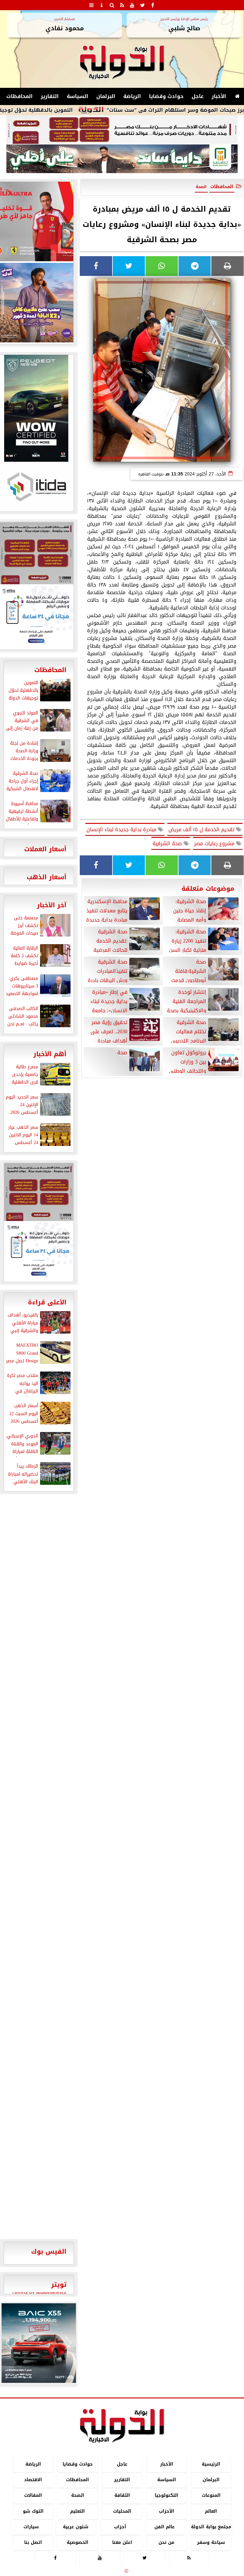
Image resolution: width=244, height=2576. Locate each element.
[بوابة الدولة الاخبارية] (39, 2343)
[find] (112, 5)
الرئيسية (211, 2464)
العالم (211, 2511)
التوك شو (33, 2511)
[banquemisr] (122, 130)
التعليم (78, 2511)
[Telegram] (195, 266)
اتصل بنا (33, 2542)
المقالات (33, 2496)
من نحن (166, 2542)
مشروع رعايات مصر (215, 843)
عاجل (198, 96)
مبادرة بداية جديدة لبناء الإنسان (122, 829)
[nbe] (122, 159)
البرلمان (106, 96)
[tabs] (91, 5)
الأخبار (219, 96)
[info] (102, 5)
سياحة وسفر (211, 2542)
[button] (9, 2343)
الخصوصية (78, 2542)
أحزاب (120, 2527)
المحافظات (20, 96)
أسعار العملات (45, 849)
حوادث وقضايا (166, 96)
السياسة (78, 96)
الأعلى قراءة (47, 1302)
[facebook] (152, 5)
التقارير (50, 96)
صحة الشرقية (168, 843)
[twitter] (142, 5)
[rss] (122, 5)
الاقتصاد (33, 2480)
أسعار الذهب (47, 877)
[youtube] (132, 5)
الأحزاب (166, 2511)
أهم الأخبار (50, 1054)
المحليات (122, 2511)
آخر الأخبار (52, 905)
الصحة (78, 2496)
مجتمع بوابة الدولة (211, 2527)
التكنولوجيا (166, 2496)
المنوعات (211, 2496)
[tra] (39, 1252)
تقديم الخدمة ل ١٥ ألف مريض (202, 829)
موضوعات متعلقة (208, 888)
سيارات (31, 2527)
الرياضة (132, 96)
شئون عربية (76, 2527)
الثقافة (122, 2496)
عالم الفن (165, 2527)
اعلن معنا (122, 2542)
